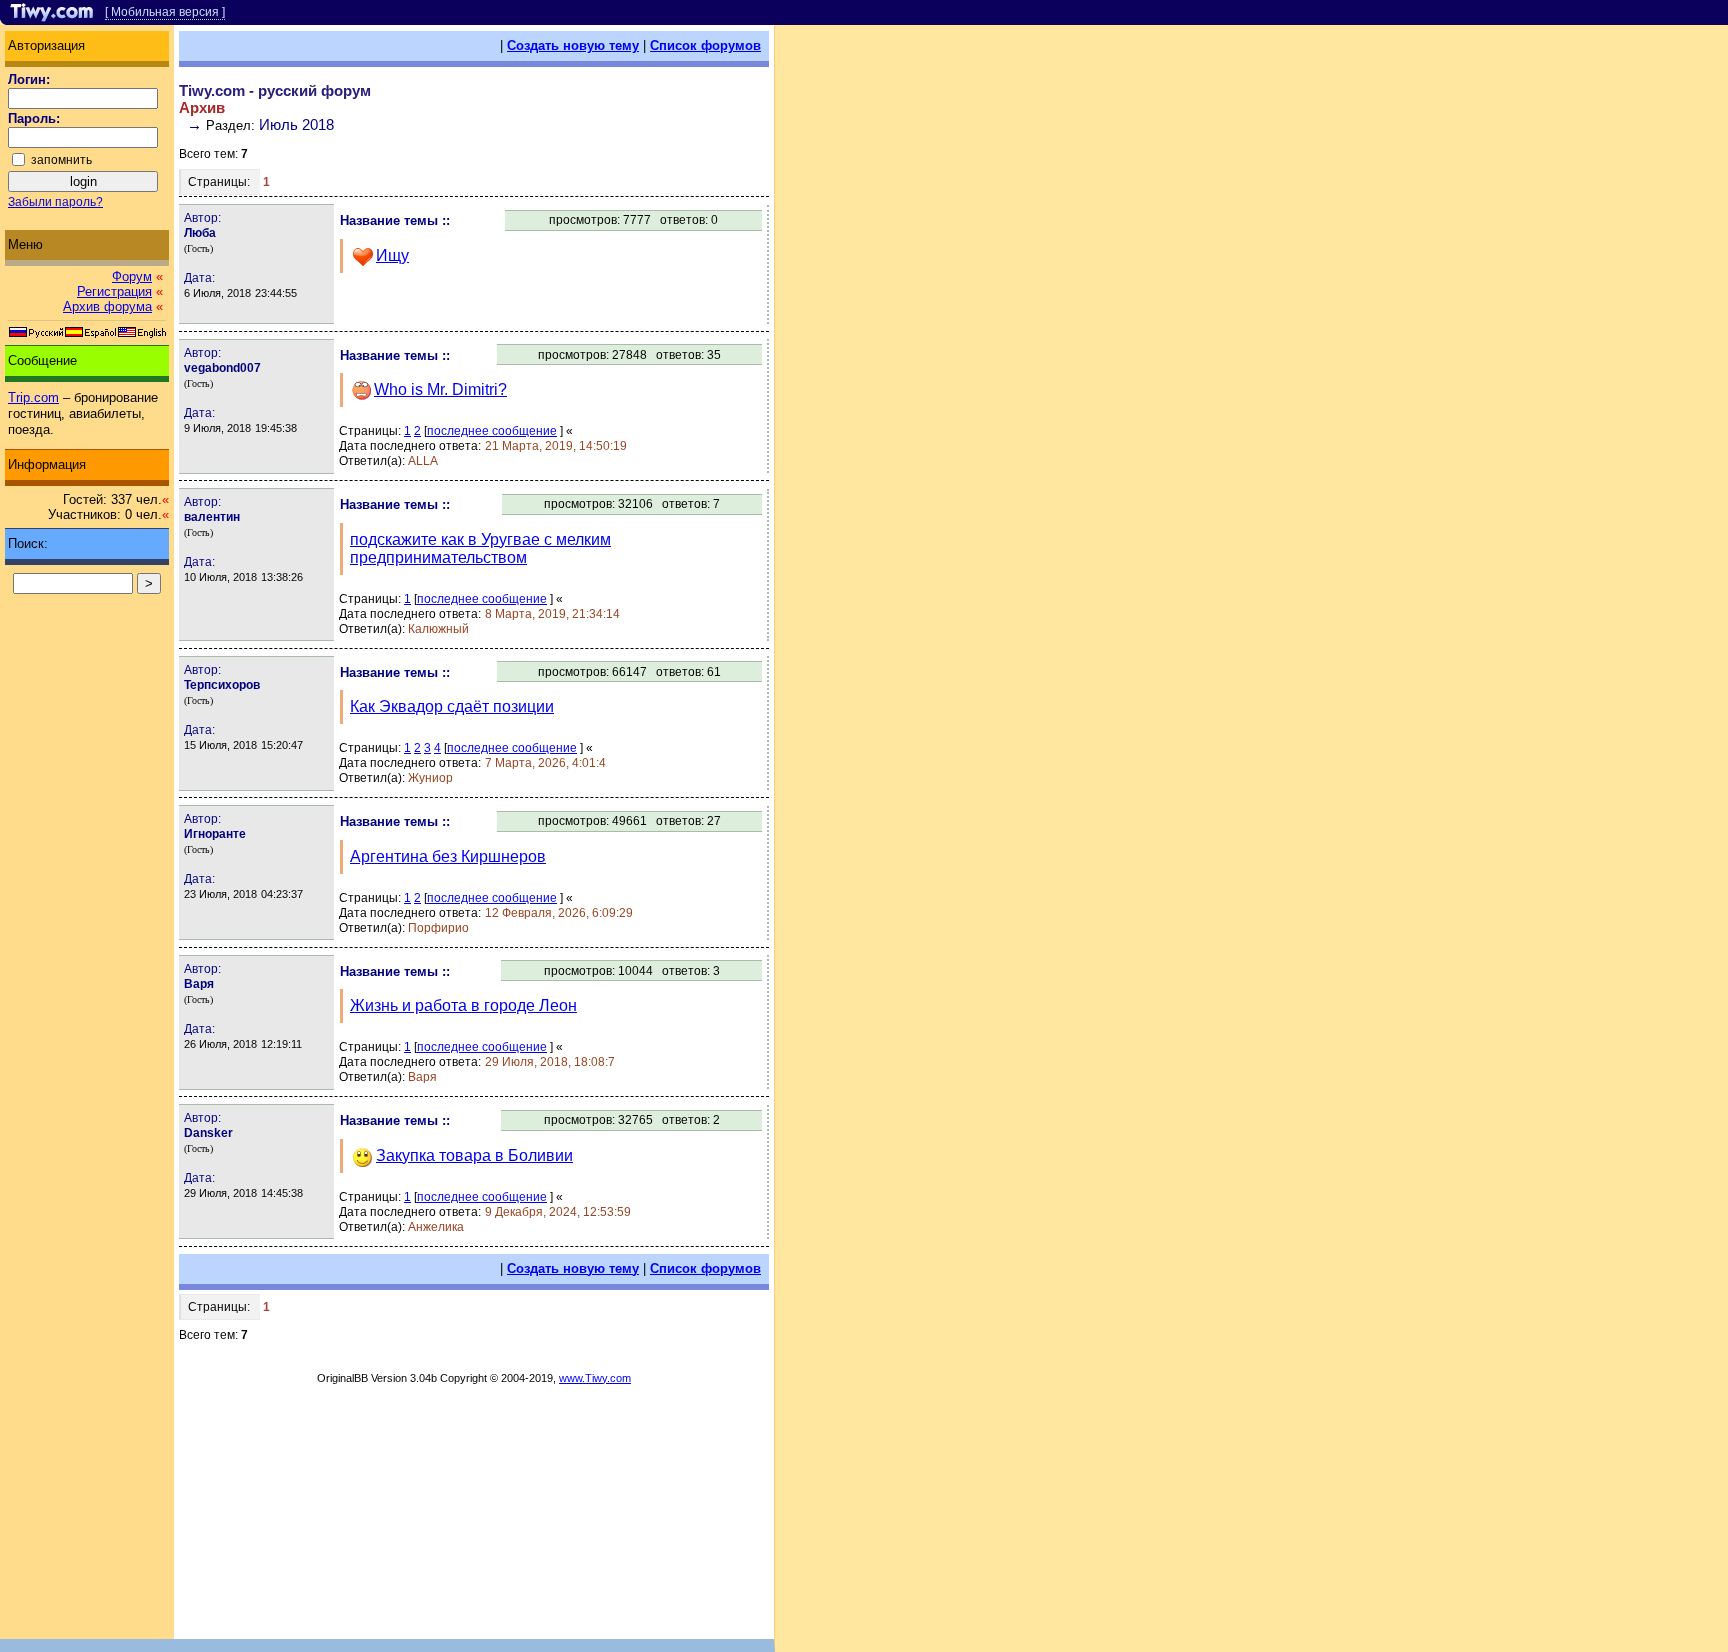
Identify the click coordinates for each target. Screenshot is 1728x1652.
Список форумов (705, 45)
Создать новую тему (573, 45)
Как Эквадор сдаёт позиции (452, 706)
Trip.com (33, 397)
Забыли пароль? (55, 202)
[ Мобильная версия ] (165, 12)
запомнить (61, 160)
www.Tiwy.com (595, 1378)
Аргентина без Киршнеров (448, 856)
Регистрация (114, 291)
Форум (132, 276)
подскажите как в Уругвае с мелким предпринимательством (480, 548)
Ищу (392, 255)
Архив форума (107, 306)
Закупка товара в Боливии (474, 1155)
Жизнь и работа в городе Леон (463, 1005)
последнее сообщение (492, 431)
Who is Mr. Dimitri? (440, 389)
